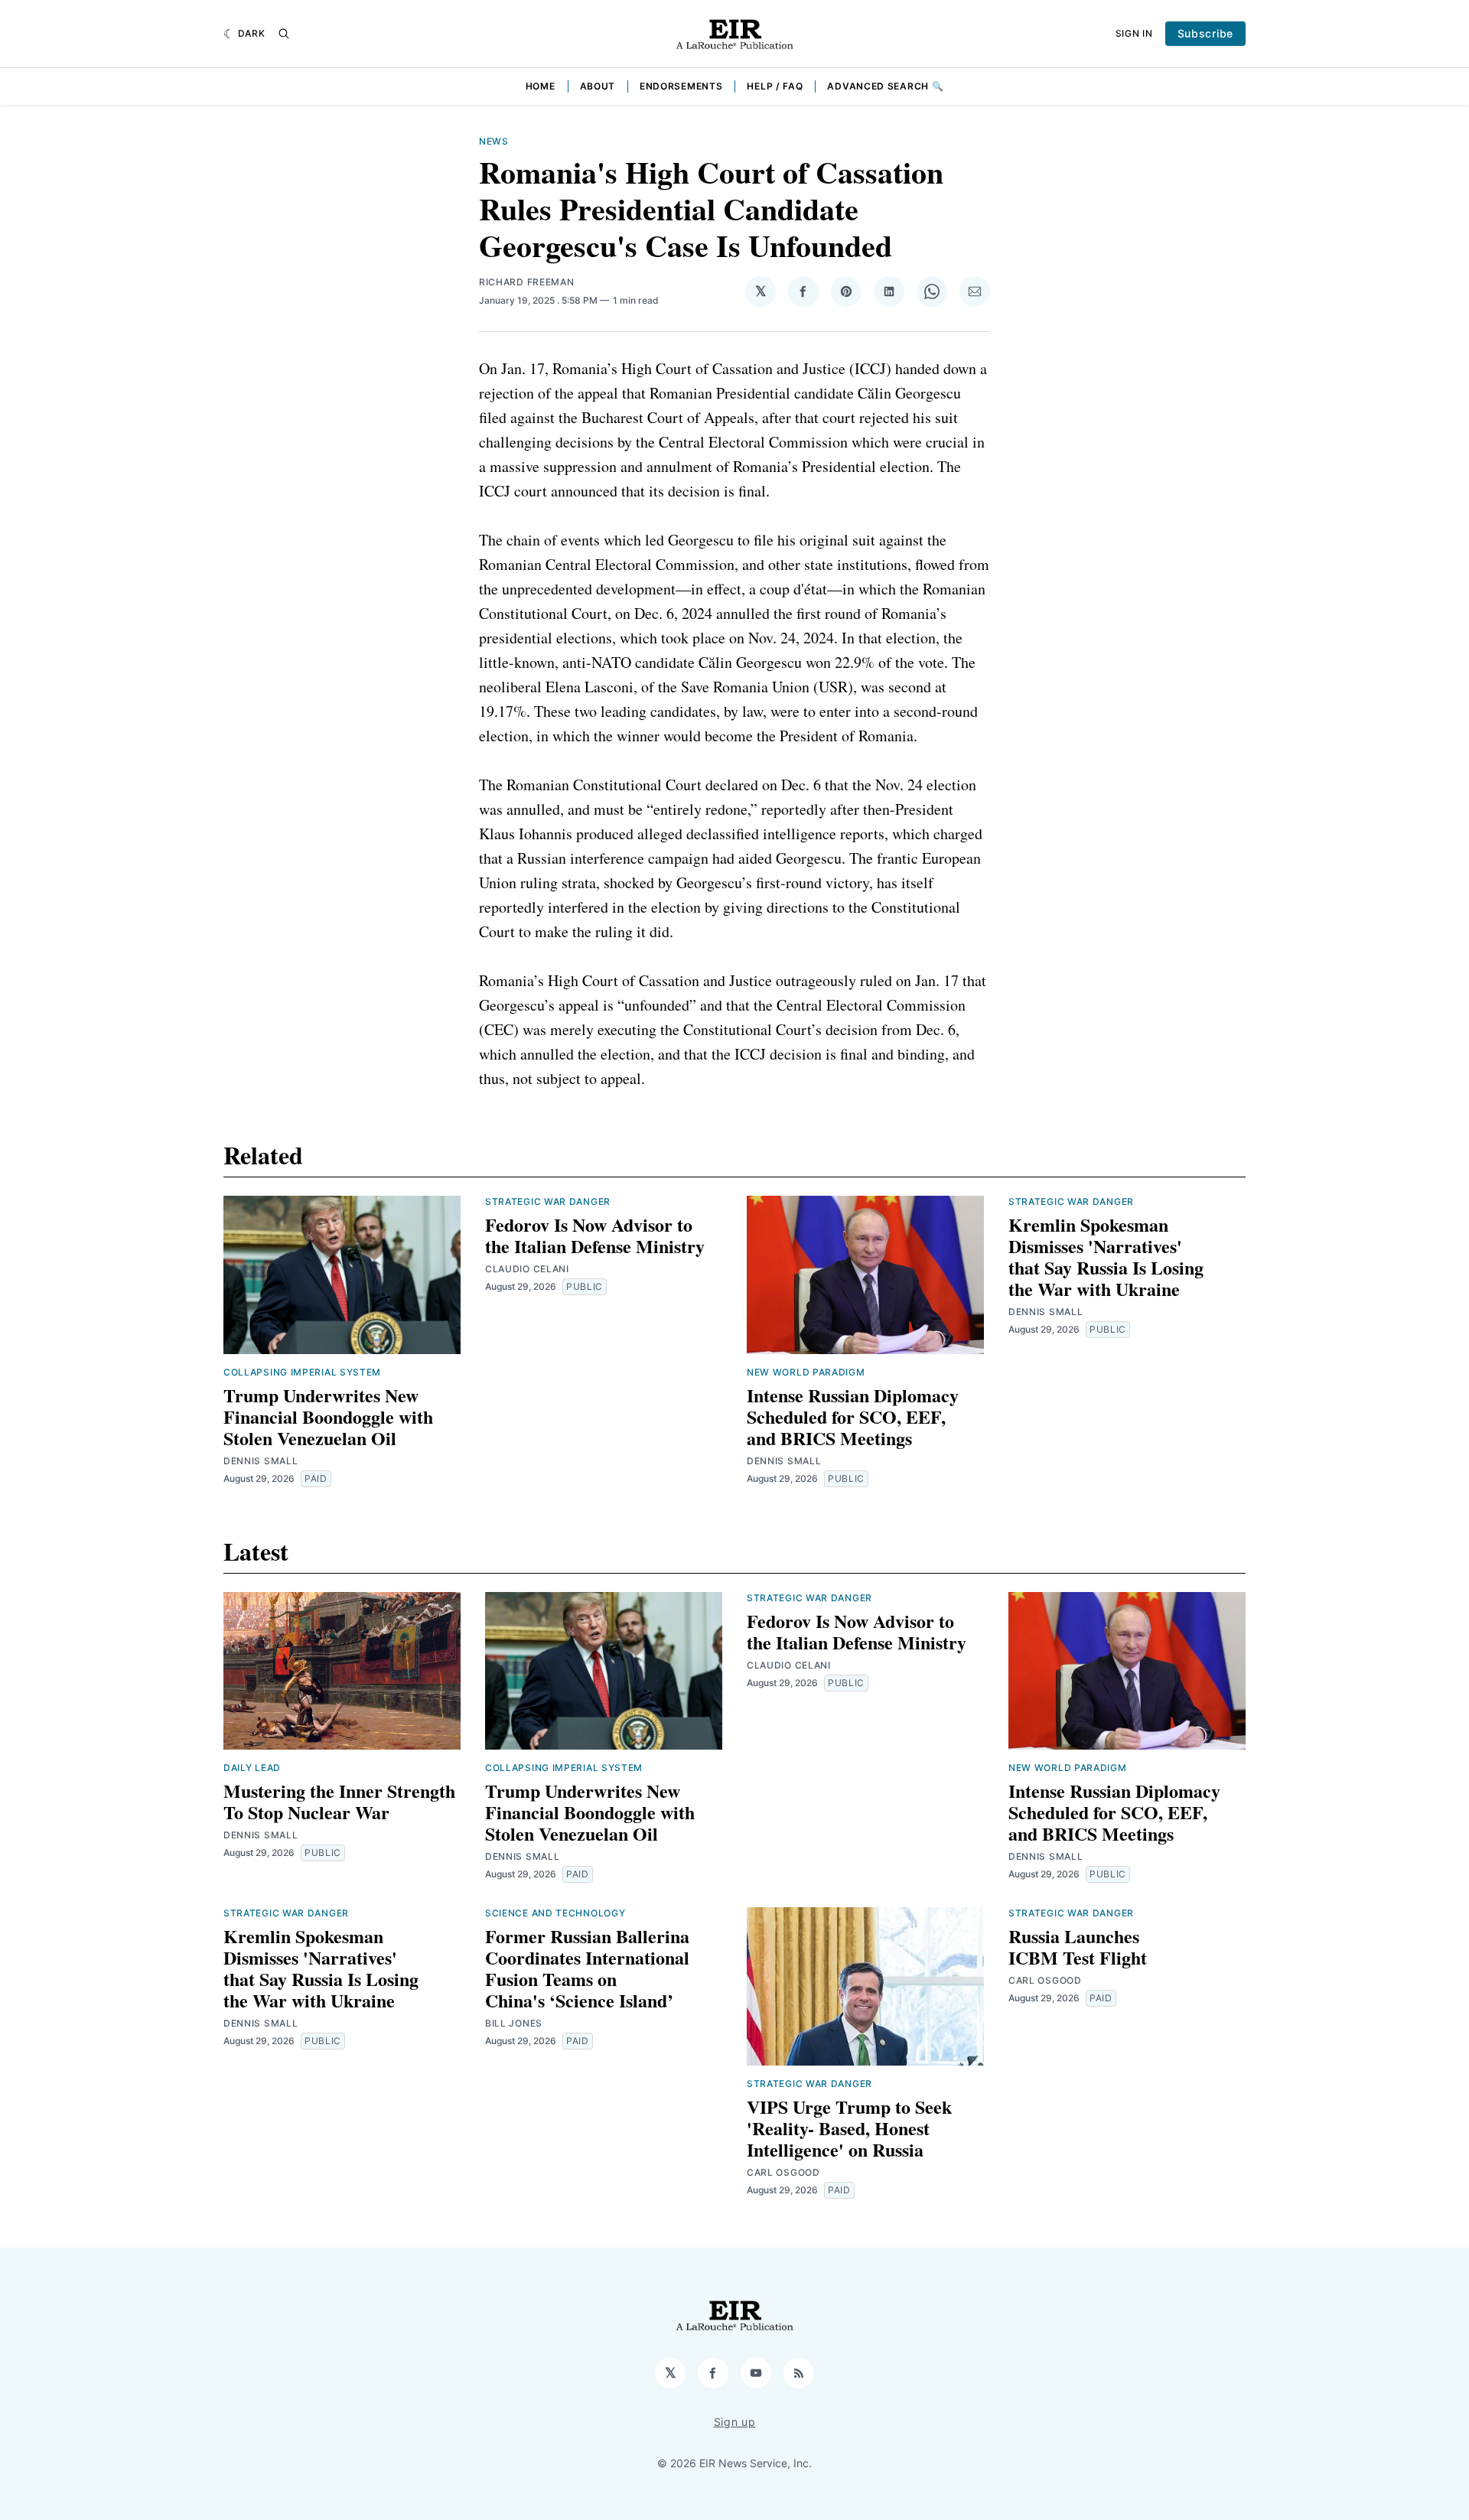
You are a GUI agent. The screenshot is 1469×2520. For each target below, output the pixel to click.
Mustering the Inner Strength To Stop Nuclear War (339, 1801)
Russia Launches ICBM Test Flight (1078, 1947)
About (598, 86)
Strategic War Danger (548, 1201)
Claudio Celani (527, 1269)
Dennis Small (261, 1461)
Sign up (735, 2422)
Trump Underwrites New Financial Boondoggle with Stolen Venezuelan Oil (328, 1416)
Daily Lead (252, 1768)
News (494, 141)
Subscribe (1205, 33)
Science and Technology (555, 1913)
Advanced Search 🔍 (885, 86)
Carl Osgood (783, 2172)
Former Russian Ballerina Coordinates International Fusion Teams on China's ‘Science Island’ (587, 1968)
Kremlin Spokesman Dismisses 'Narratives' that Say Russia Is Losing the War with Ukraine (1106, 1257)
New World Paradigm (806, 1372)
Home (541, 86)
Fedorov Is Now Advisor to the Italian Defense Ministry (595, 1235)
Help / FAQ (775, 86)
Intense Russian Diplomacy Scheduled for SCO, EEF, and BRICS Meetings (853, 1416)
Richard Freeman (527, 282)
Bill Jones (514, 2023)
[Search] (284, 34)
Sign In (1134, 33)
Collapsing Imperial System (302, 1372)
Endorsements (681, 86)
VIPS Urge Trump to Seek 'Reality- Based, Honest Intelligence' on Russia (849, 2128)
